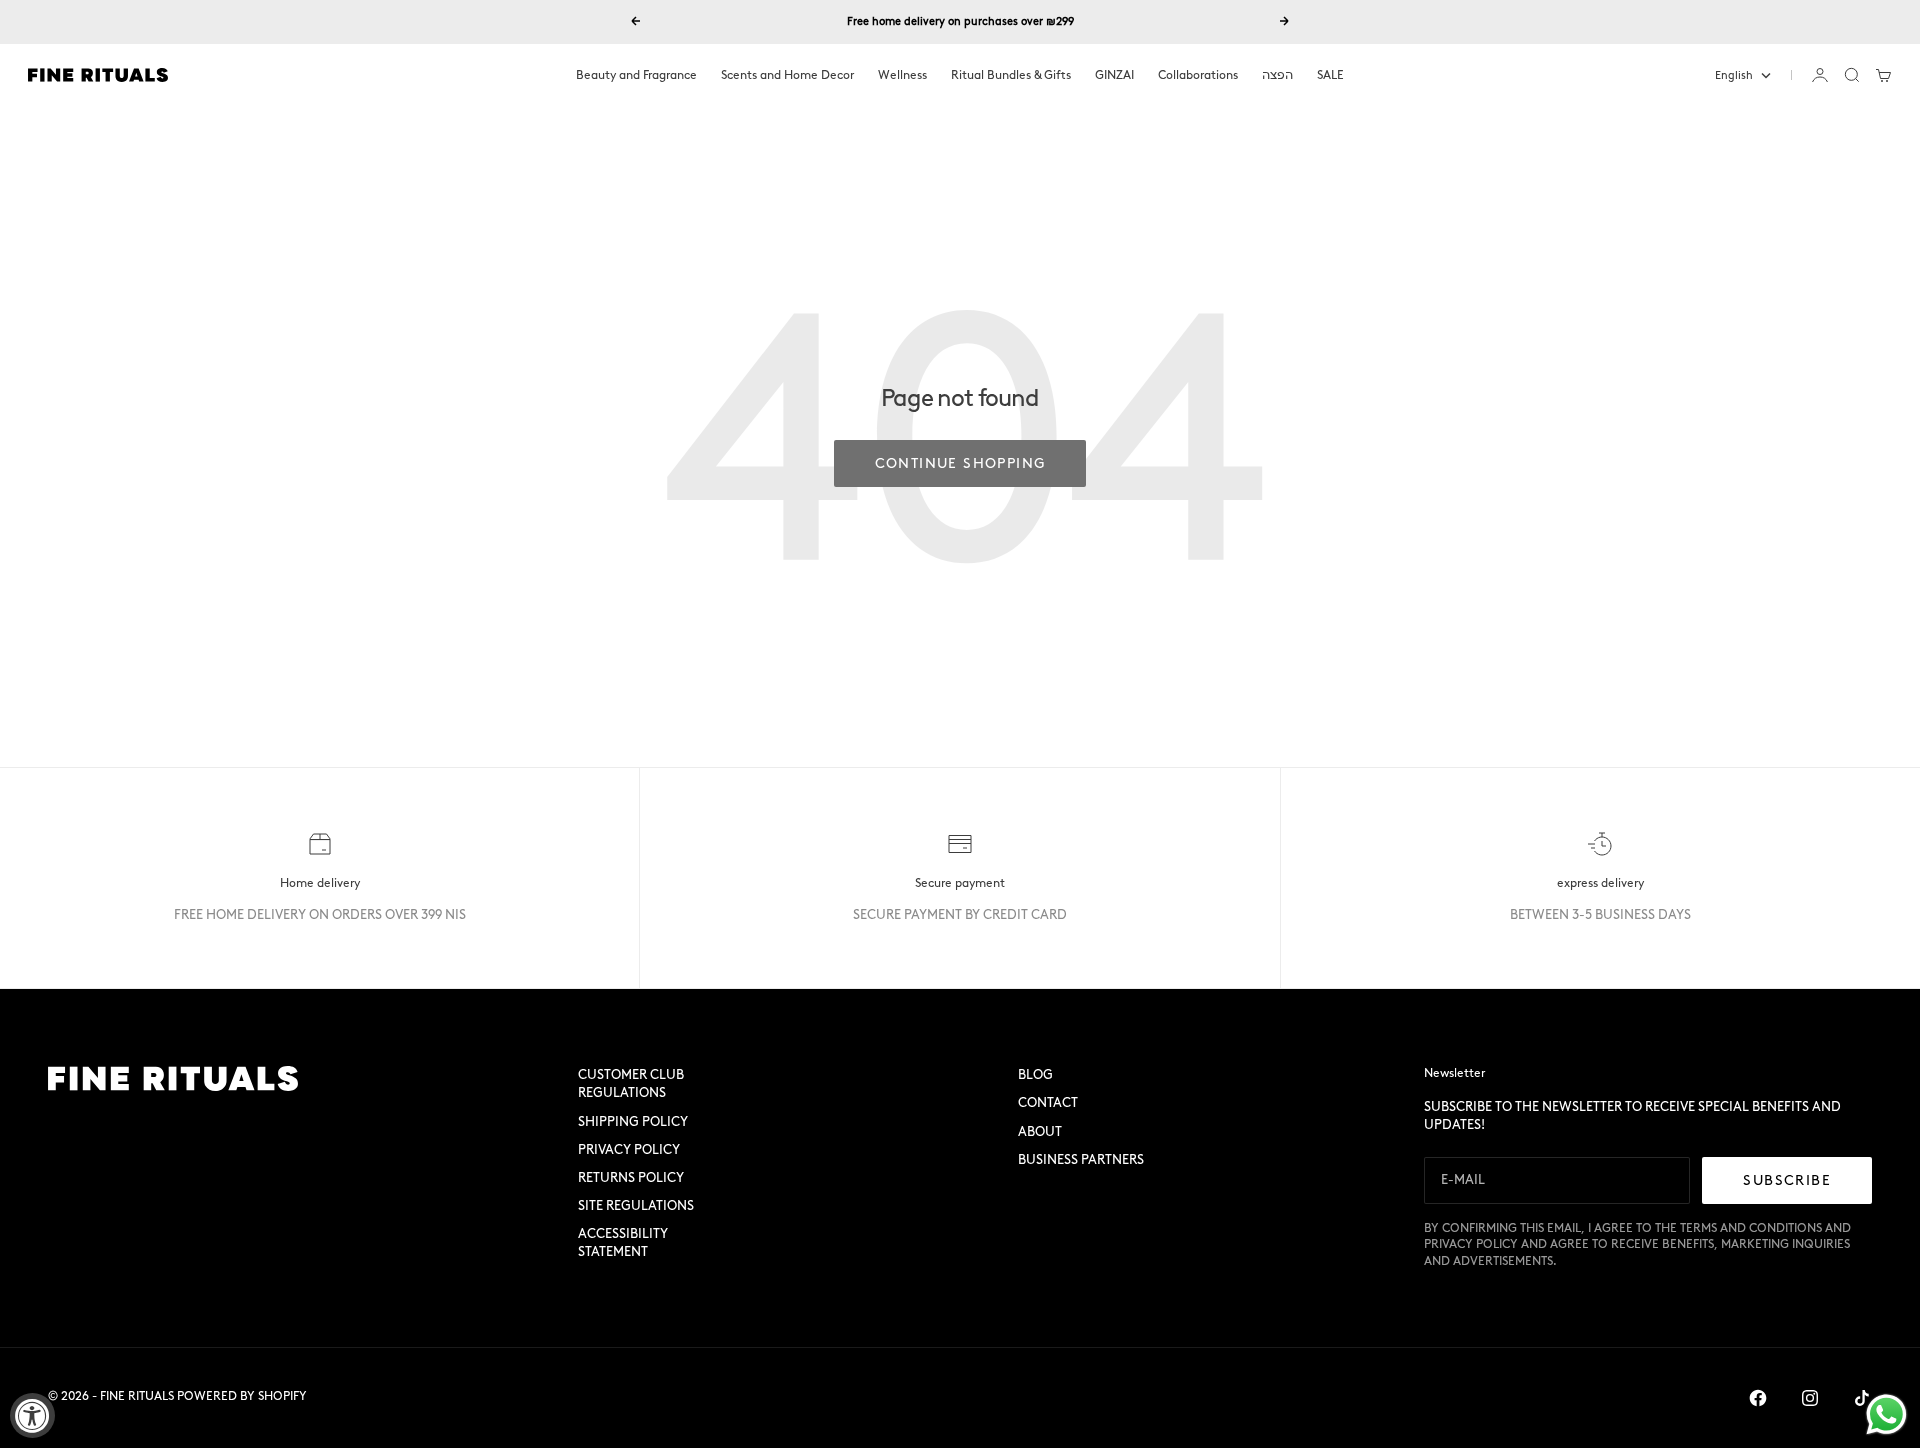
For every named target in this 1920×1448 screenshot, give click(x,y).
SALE (1330, 75)
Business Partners (1081, 1159)
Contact (1048, 1102)
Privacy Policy (629, 1149)
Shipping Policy (633, 1121)
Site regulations (636, 1205)
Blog (1035, 1074)
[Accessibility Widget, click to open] (32, 1415)
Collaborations (1198, 75)
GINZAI (1114, 75)
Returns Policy (631, 1177)
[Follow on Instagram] (1810, 1398)
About (1040, 1131)
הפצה (1277, 75)
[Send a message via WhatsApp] (1886, 1414)
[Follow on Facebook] (1758, 1398)
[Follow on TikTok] (1862, 1398)
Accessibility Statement (623, 1242)
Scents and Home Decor (787, 75)
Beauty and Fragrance (636, 75)
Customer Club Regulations (631, 1083)
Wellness (902, 75)
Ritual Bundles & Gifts (1011, 75)
